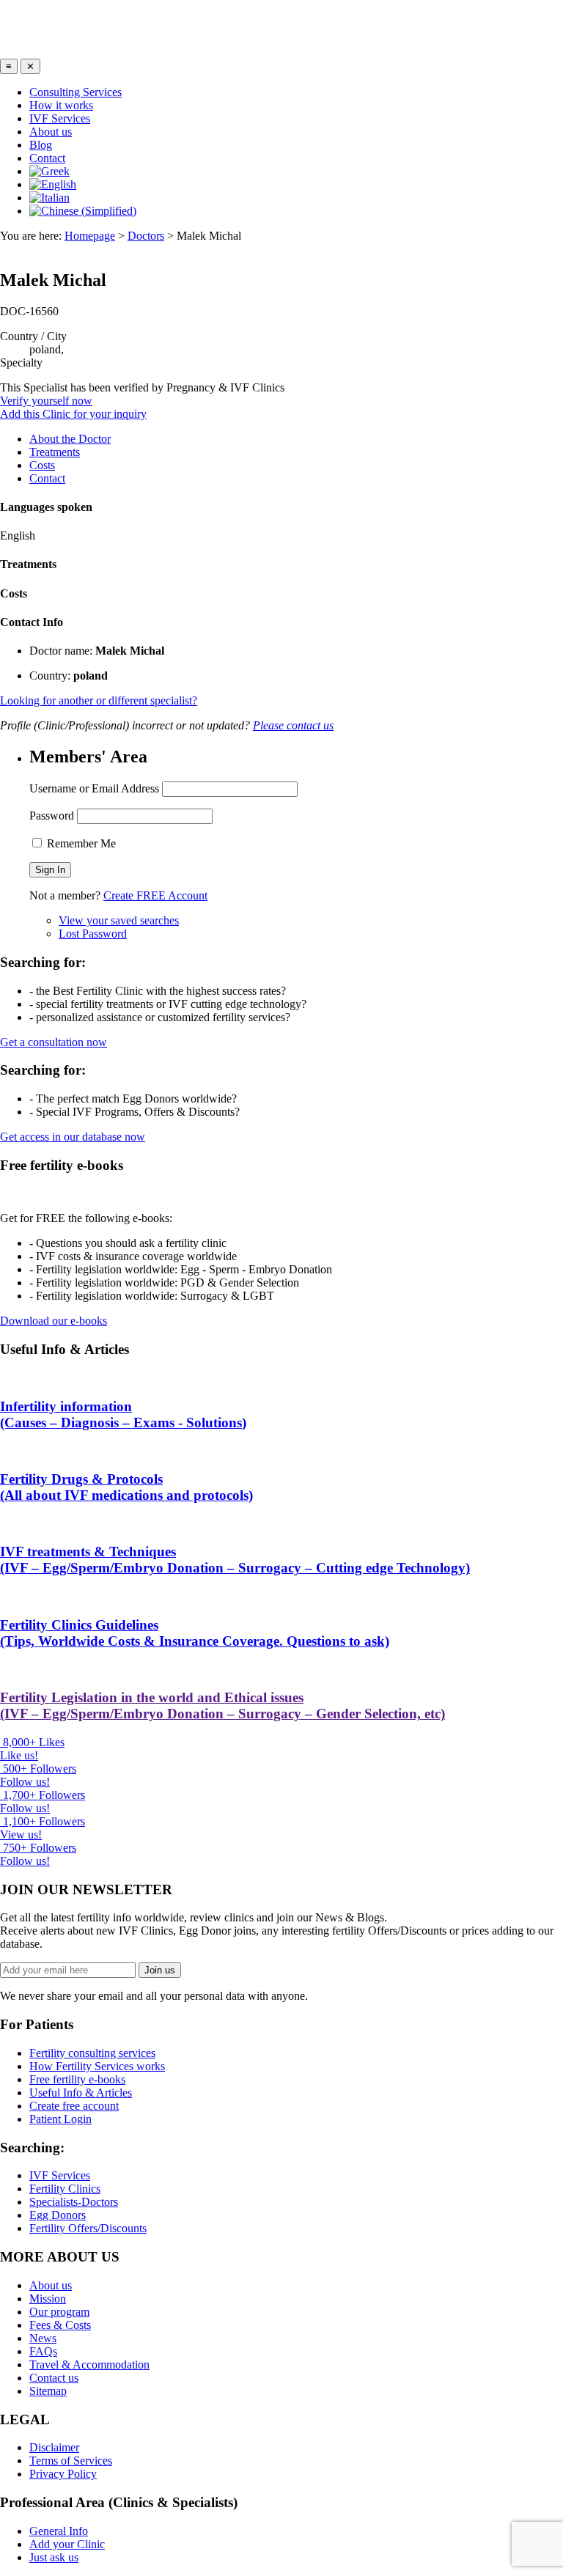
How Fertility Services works (97, 2066)
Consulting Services (76, 92)
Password (52, 816)
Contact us (54, 2378)
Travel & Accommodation (89, 2365)
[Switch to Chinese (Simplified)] (296, 211)
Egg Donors (58, 2215)
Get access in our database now (73, 1137)
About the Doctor (70, 439)
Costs (42, 465)
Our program (59, 2312)
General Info (59, 2531)
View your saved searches (119, 920)
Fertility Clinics (65, 2189)
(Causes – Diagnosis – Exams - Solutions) (123, 1414)
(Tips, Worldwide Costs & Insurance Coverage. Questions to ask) (195, 1633)
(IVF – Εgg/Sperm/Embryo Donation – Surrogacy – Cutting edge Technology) (235, 1560)
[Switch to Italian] (296, 198)
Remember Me (80, 843)
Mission (48, 2299)
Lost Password (93, 934)
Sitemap (48, 2391)
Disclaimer (54, 2447)
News (43, 2338)
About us (51, 132)
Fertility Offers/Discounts (88, 2228)
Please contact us (293, 725)
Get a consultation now (54, 1042)
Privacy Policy (63, 2474)
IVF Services (60, 118)
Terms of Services (71, 2461)
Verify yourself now (46, 401)
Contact (47, 158)
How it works (61, 105)
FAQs (43, 2351)
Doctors (146, 236)
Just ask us (54, 2557)
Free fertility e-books (77, 2079)
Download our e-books (54, 1321)
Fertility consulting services (92, 2053)
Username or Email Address (94, 788)
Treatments (55, 452)
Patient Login (60, 2119)
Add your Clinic (67, 2544)
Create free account (74, 2106)
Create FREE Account (155, 895)
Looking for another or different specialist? (99, 700)
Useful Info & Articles (81, 2093)
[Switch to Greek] (296, 172)
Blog (41, 145)
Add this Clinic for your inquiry (73, 414)
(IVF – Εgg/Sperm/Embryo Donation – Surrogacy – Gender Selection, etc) (222, 1705)
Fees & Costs (60, 2325)
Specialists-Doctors (74, 2202)
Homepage (90, 236)
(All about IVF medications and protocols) (126, 1487)
